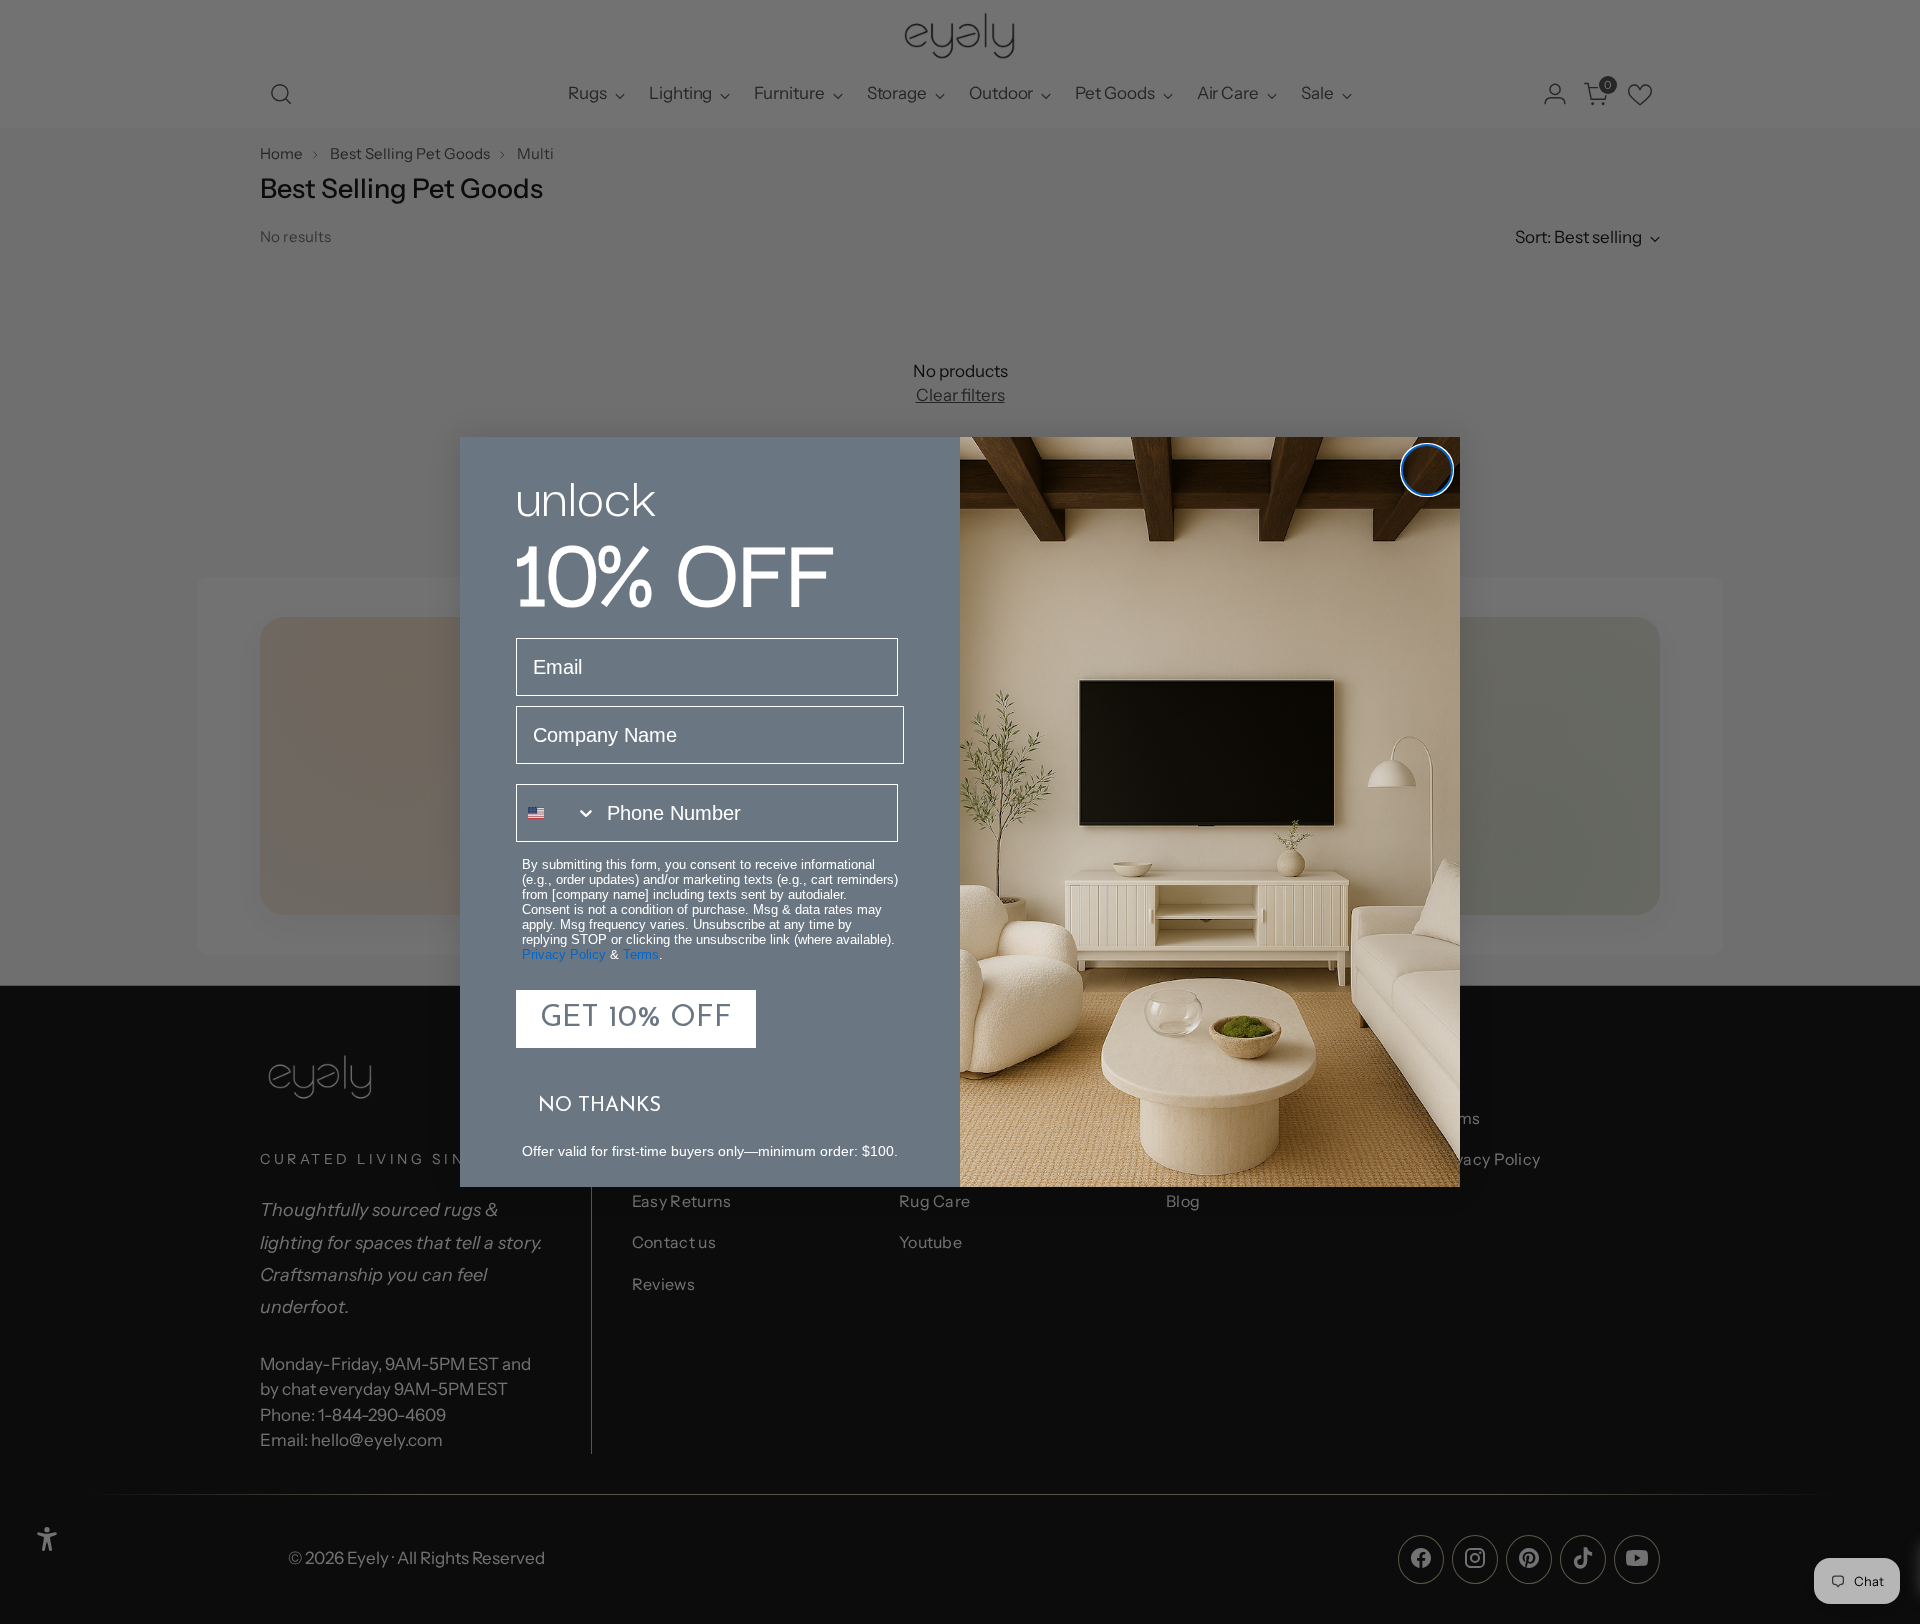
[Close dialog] (1427, 470)
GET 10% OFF (636, 1018)
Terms (641, 954)
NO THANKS (599, 1106)
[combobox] (557, 813)
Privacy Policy (564, 954)
